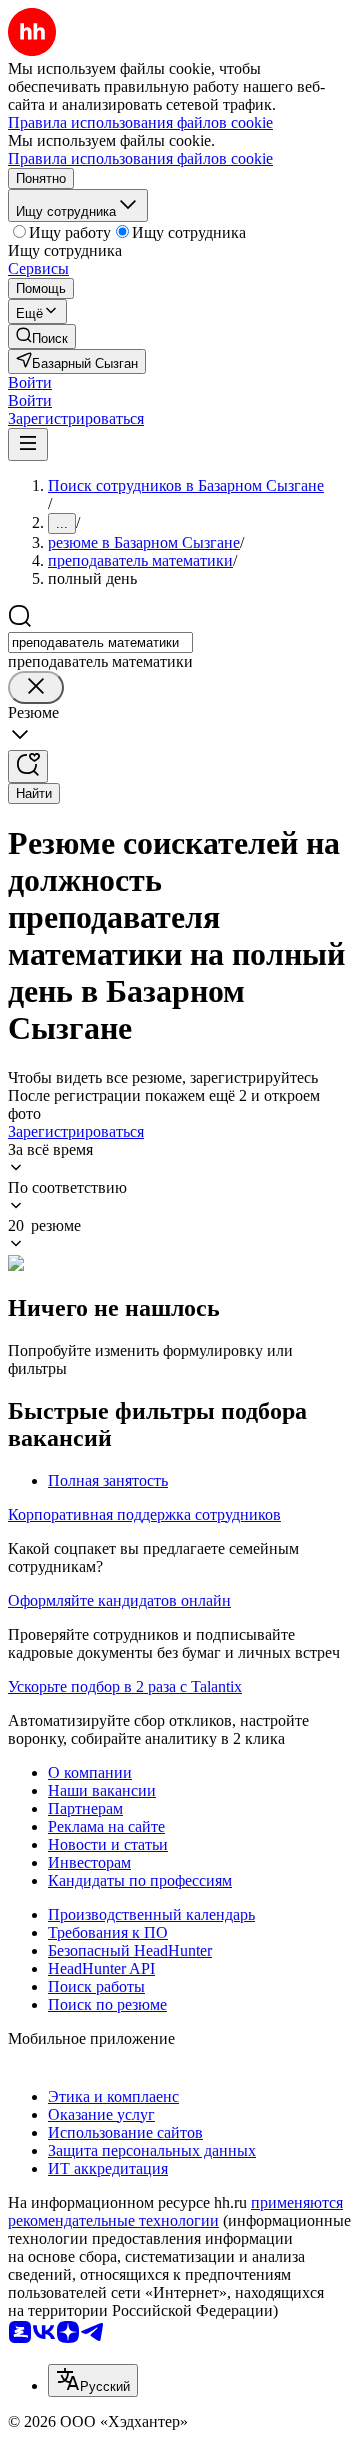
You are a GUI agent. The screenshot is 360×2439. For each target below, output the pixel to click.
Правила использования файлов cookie (140, 158)
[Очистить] (36, 687)
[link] (42, 336)
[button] (30, 382)
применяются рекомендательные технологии (175, 2211)
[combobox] (100, 642)
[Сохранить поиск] (28, 766)
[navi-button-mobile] (28, 444)
